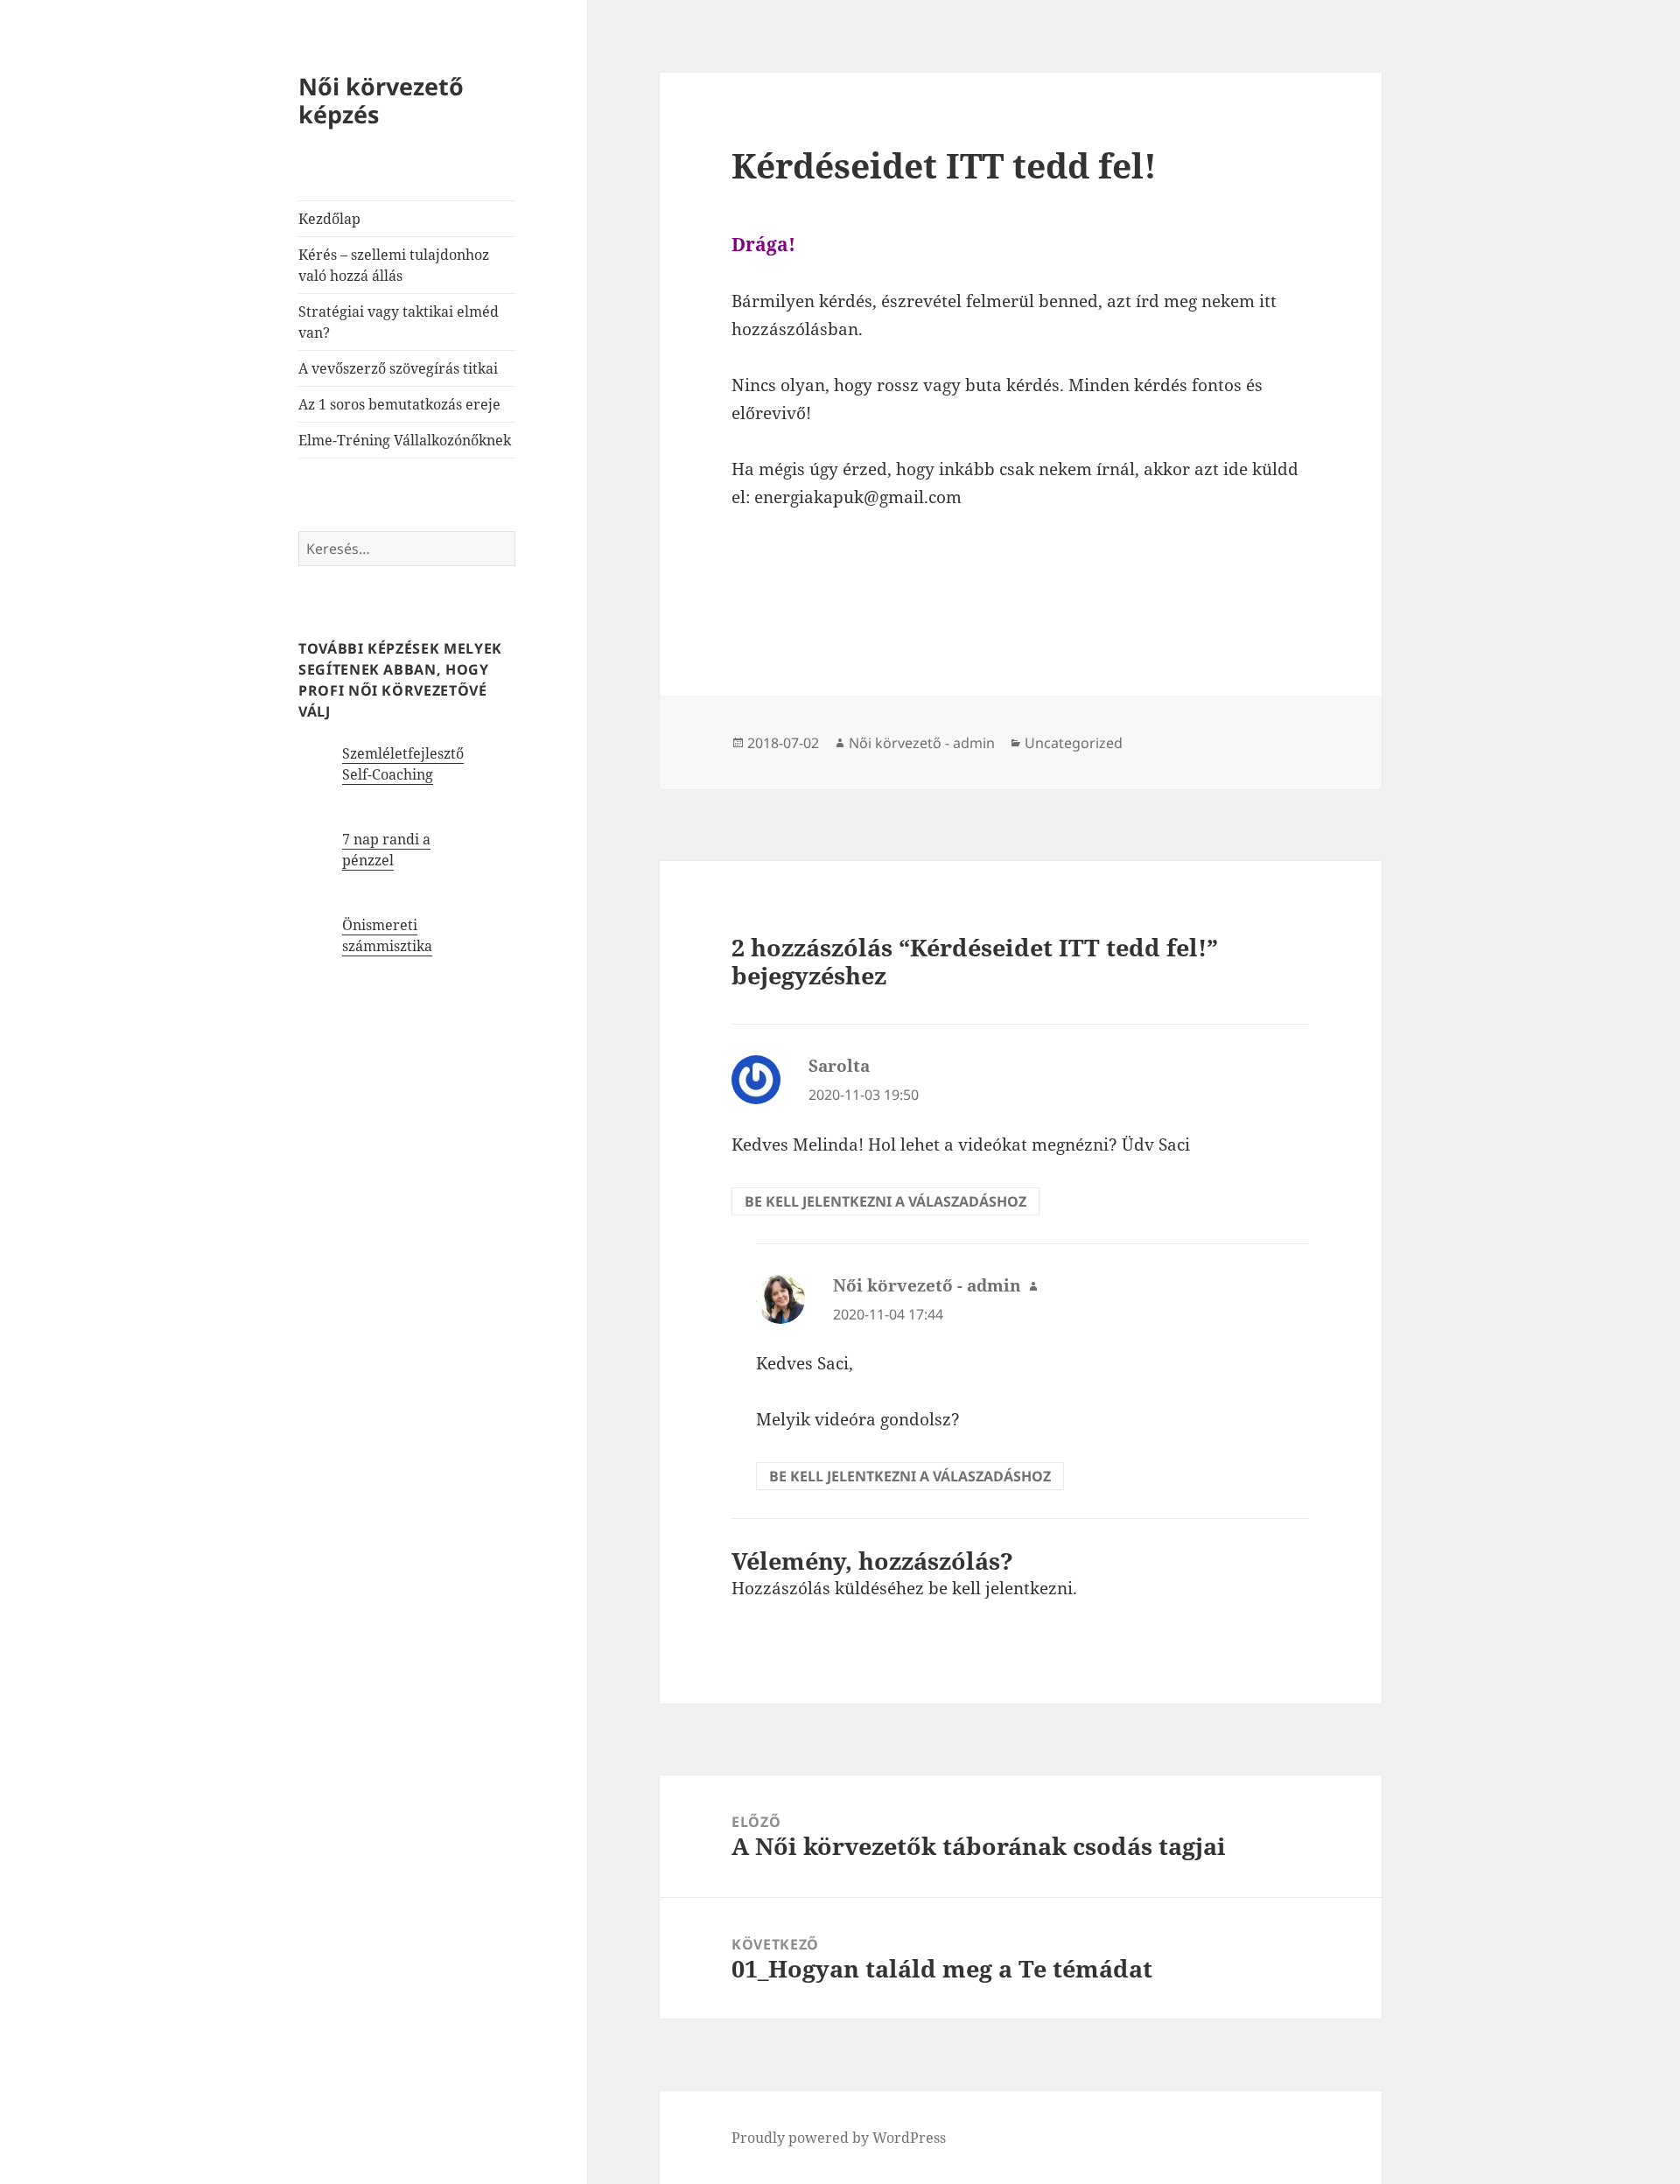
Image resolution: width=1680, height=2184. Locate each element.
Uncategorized (1074, 743)
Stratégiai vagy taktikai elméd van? (399, 322)
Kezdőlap (329, 219)
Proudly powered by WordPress (839, 2138)
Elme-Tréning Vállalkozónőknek (405, 440)
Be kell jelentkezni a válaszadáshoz (885, 1201)
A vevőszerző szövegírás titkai (398, 368)
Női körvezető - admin (922, 743)
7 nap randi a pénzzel (386, 850)
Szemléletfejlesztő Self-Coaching (403, 764)
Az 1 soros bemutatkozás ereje (399, 404)
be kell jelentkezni (1001, 1588)
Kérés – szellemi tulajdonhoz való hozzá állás (394, 265)
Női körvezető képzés (381, 100)
